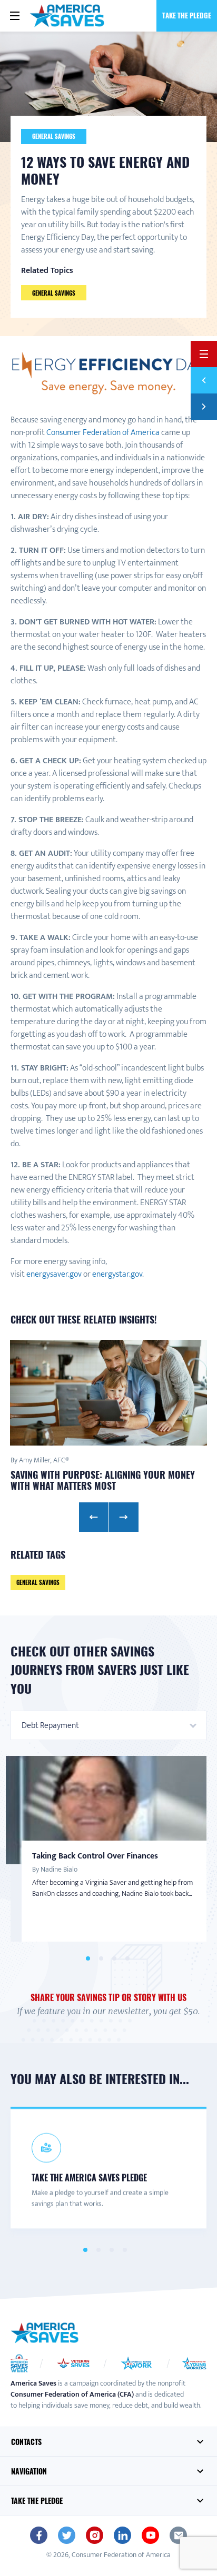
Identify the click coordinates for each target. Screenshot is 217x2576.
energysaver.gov (54, 1274)
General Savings (54, 136)
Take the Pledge (187, 15)
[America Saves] (45, 2333)
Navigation (29, 2471)
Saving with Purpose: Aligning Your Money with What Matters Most (103, 1480)
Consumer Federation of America (103, 433)
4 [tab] (127, 1959)
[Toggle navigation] (15, 16)
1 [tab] (88, 1959)
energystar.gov (117, 1274)
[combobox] (108, 1725)
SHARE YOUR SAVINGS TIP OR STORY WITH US (108, 1997)
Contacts (26, 2442)
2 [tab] (101, 1959)
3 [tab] (114, 1959)
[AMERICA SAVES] (67, 16)
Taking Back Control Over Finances (95, 1856)
